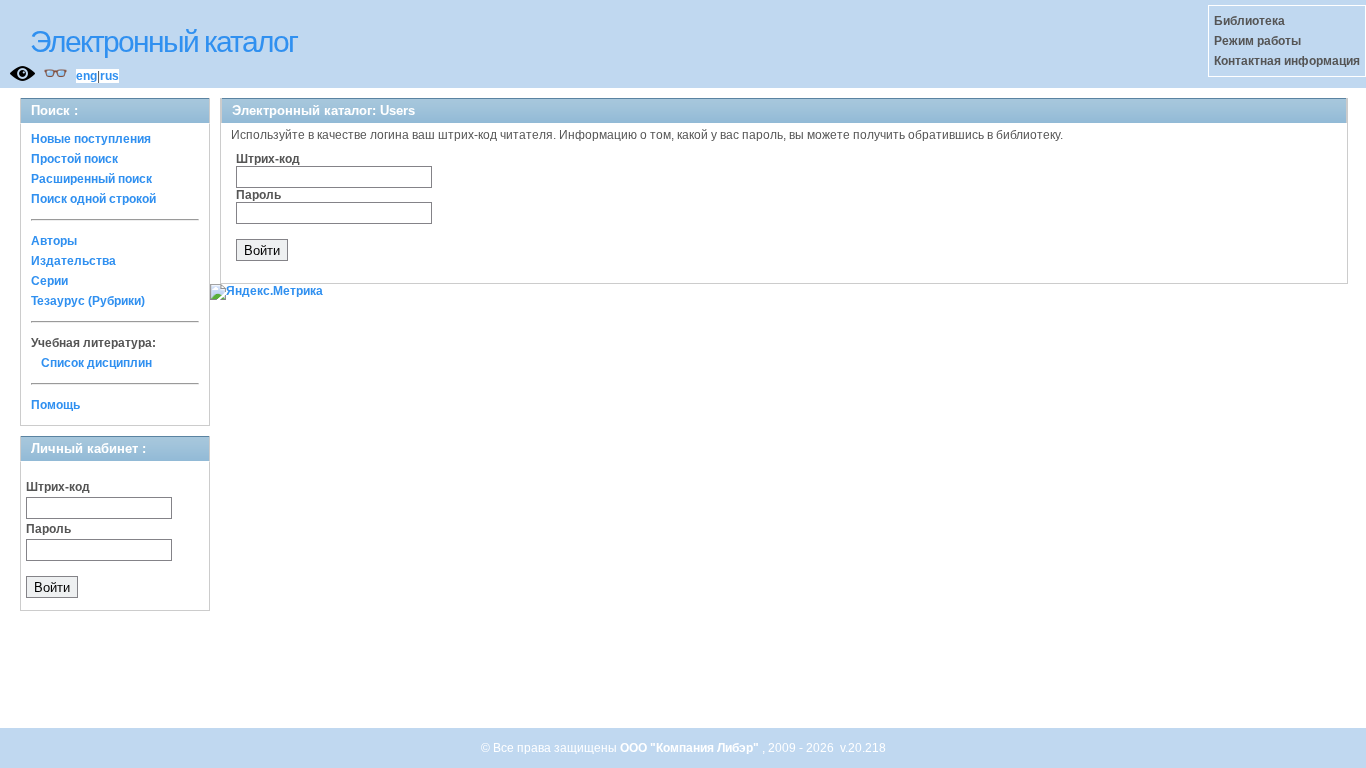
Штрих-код (58, 487)
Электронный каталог (163, 41)
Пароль (48, 529)
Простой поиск (74, 159)
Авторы (54, 241)
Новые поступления (91, 139)
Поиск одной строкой (93, 199)
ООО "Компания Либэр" (691, 748)
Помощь (55, 405)
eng (86, 76)
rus (109, 76)
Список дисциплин (96, 363)
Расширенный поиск (91, 179)
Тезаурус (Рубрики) (88, 301)
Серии (49, 281)
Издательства (73, 261)
